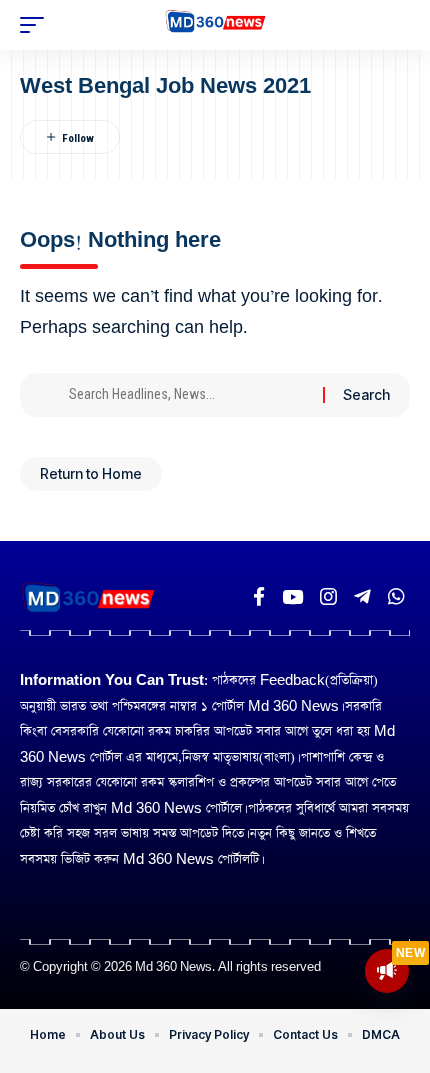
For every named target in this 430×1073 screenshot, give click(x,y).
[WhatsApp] (396, 597)
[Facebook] (259, 597)
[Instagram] (328, 597)
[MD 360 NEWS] (215, 25)
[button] (37, 25)
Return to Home (91, 473)
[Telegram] (362, 597)
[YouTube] (292, 597)
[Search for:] (188, 395)
